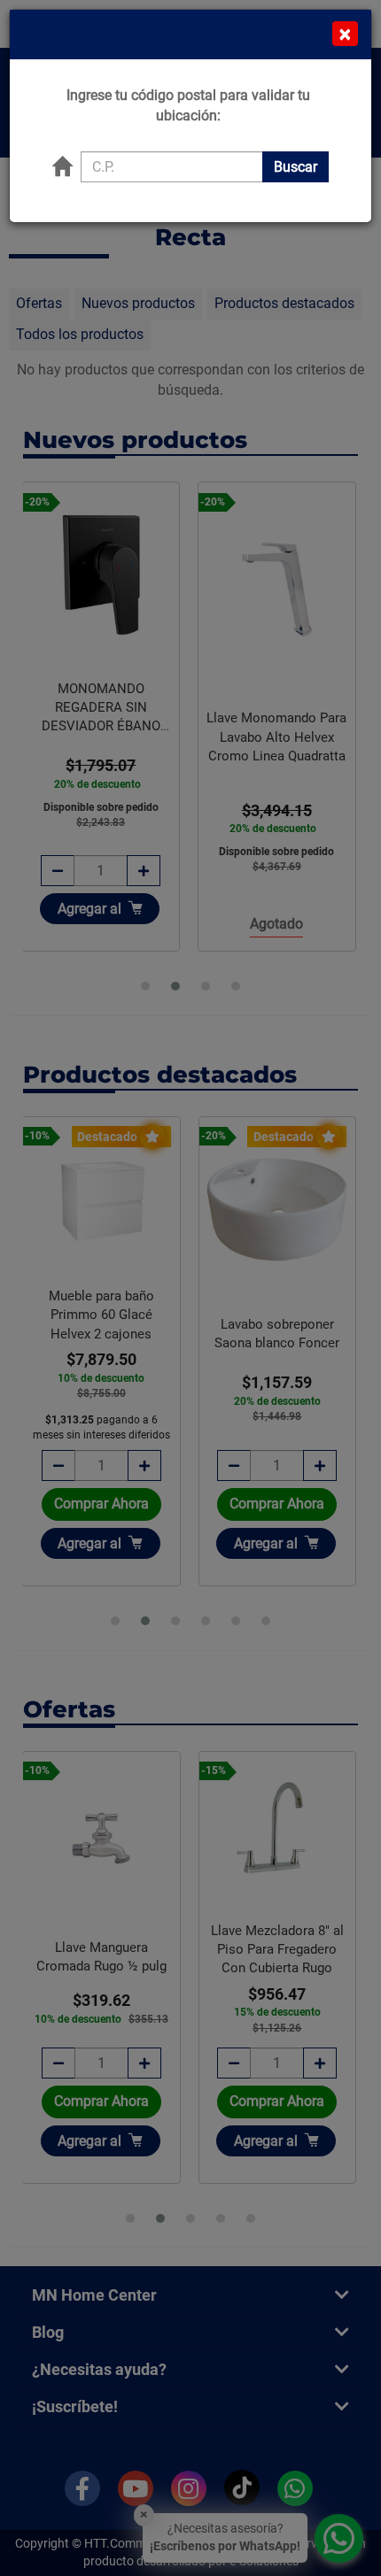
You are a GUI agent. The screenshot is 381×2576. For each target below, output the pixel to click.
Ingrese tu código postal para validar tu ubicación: (188, 105)
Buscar (295, 167)
